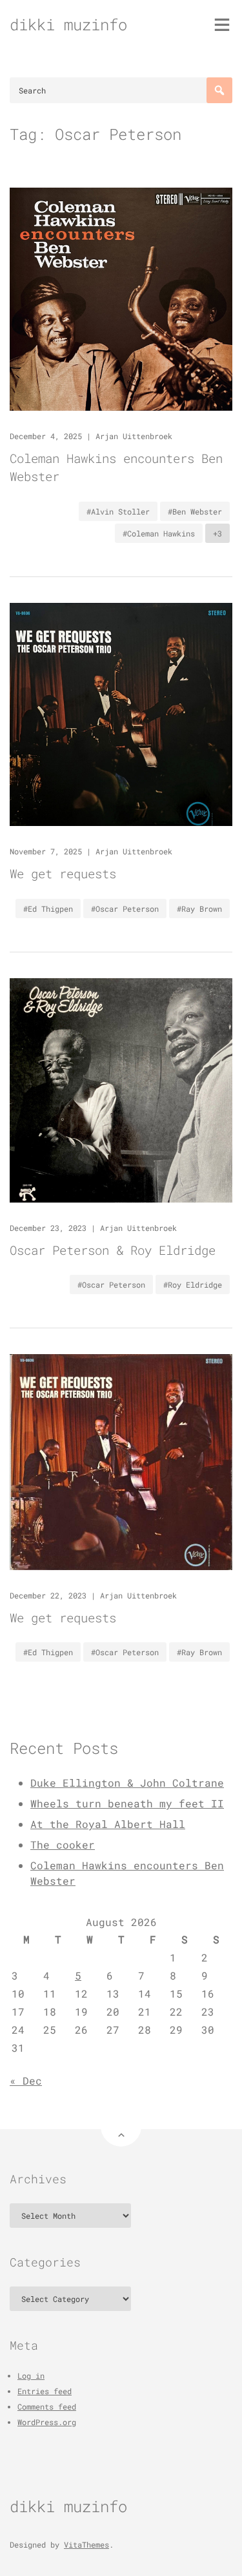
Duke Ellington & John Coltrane (127, 1783)
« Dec (26, 2080)
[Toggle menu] (222, 25)
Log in (31, 2375)
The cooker (63, 1844)
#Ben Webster (195, 511)
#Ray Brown (199, 909)
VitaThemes (86, 2544)
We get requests (63, 873)
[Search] (219, 90)
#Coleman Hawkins (159, 533)
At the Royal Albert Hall (108, 1824)
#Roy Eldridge (193, 1284)
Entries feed (45, 2391)
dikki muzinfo (68, 25)
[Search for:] (121, 90)
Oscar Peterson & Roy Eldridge (113, 1250)
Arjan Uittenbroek (134, 436)
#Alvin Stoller (118, 511)
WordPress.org (47, 2422)
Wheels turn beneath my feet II (127, 1803)
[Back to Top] (121, 2126)
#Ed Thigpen (48, 909)
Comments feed (47, 2406)
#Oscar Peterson (125, 909)
